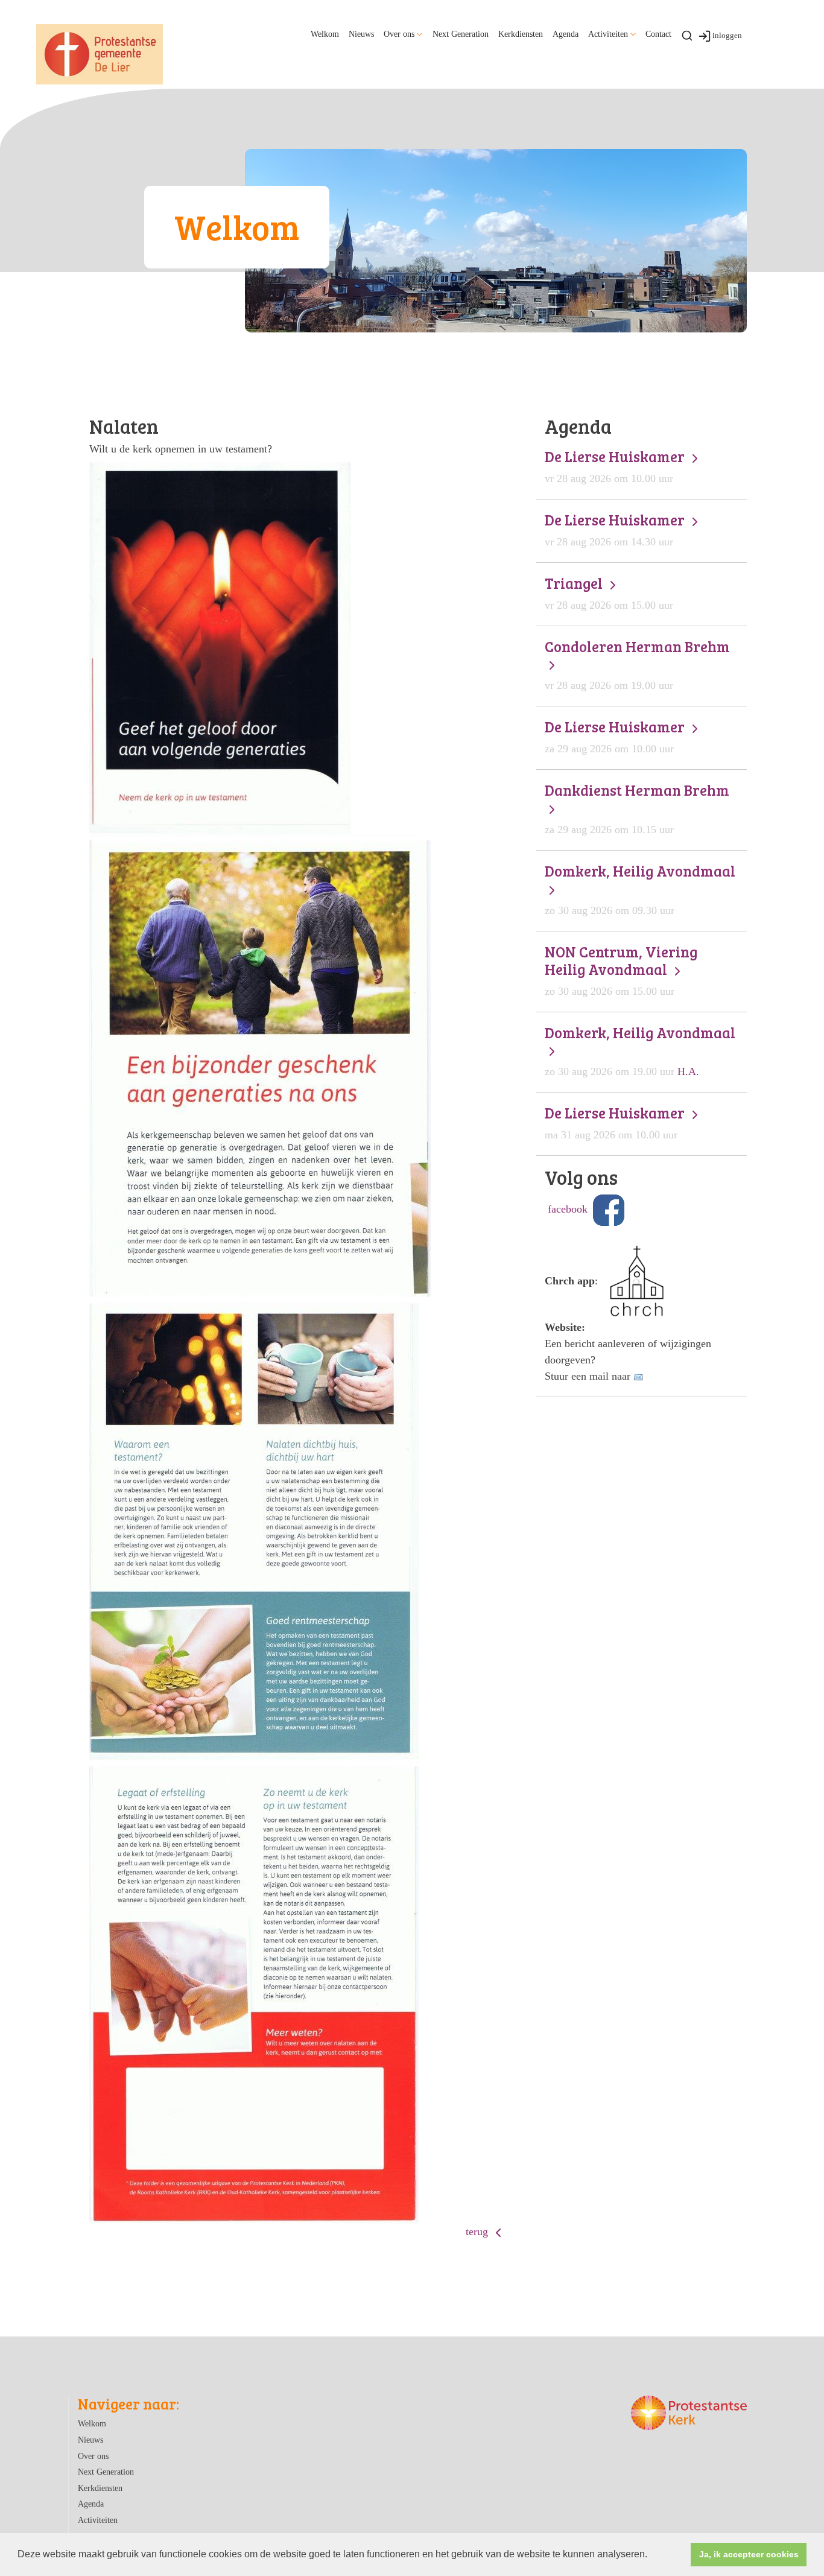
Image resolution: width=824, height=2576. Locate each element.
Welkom (325, 34)
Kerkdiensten (521, 34)
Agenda (566, 34)
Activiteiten (608, 34)
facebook (568, 1209)
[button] (651, 2555)
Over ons (399, 34)
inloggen (727, 35)
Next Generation (461, 34)
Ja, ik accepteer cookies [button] (749, 2554)
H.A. (640, 1051)
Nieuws (361, 34)
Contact (658, 34)
